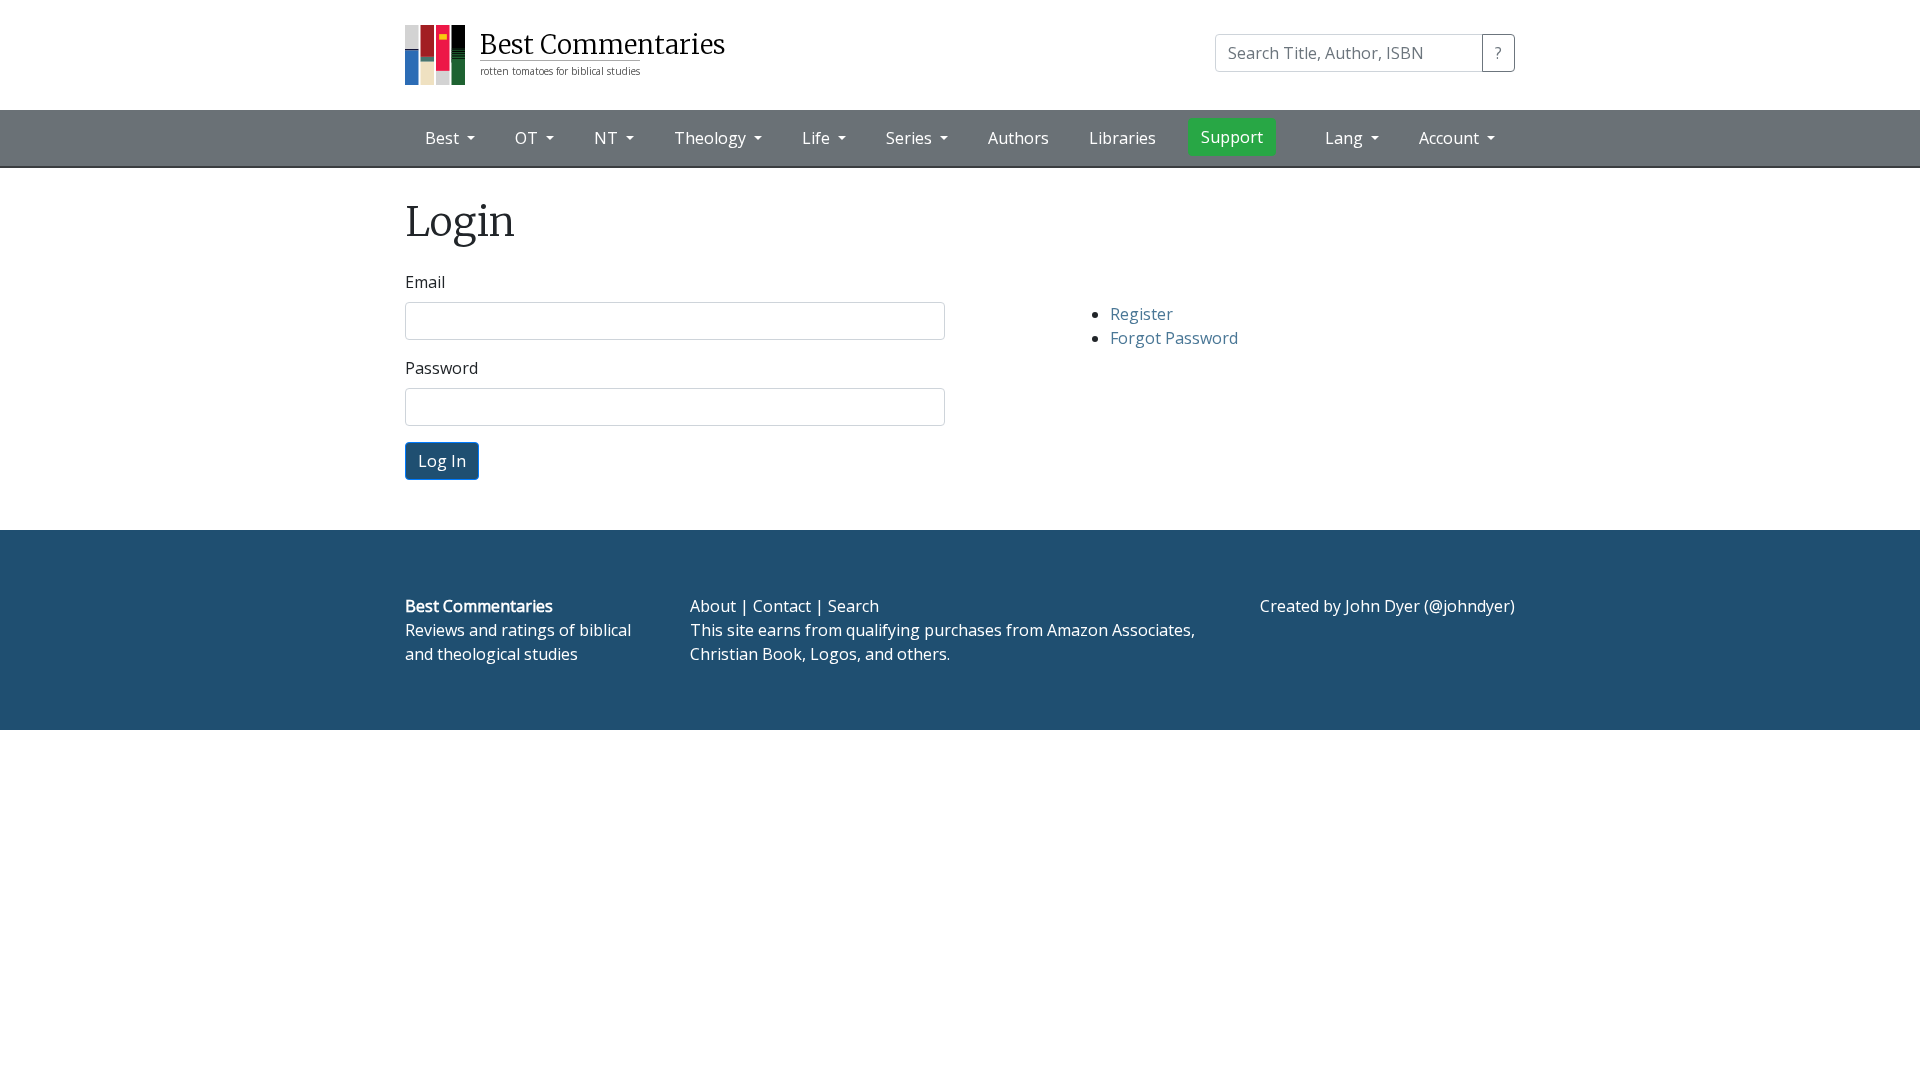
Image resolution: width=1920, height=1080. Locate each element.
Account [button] (1451, 138)
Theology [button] (712, 138)
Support (1232, 137)
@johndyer (1469, 606)
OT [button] (528, 138)
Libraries (1122, 138)
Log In (442, 461)
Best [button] (444, 138)
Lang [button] (1346, 138)
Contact (782, 606)
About (713, 606)
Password (441, 368)
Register (1141, 314)
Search (853, 606)
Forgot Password (1174, 338)
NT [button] (608, 138)
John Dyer (1382, 606)
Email (425, 282)
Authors (1018, 138)
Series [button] (911, 138)
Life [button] (818, 138)
